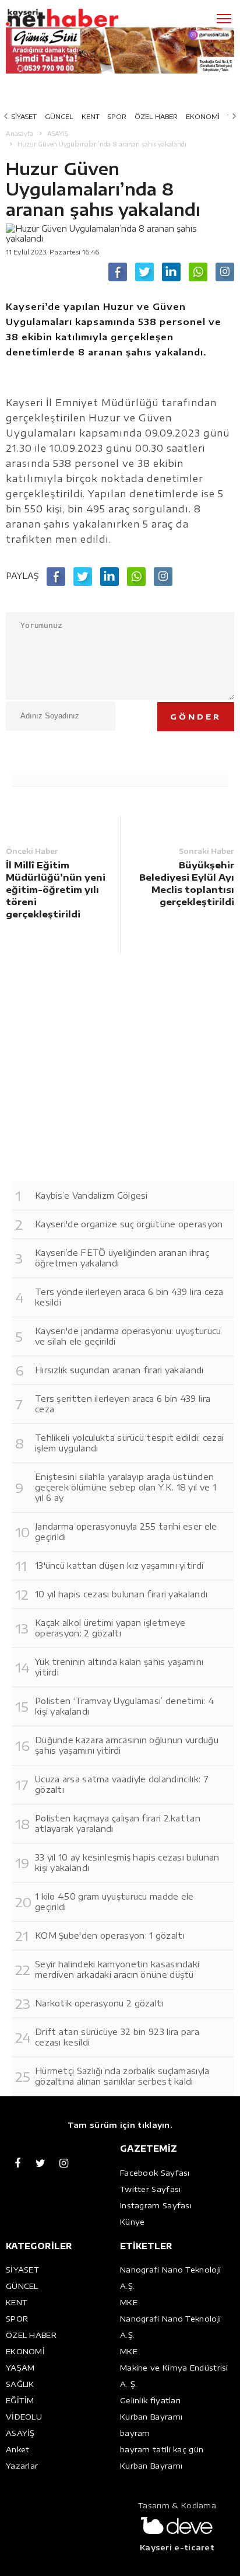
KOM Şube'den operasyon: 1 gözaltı (110, 1936)
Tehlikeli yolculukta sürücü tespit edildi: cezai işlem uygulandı (129, 1443)
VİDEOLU (24, 2417)
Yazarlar (22, 2466)
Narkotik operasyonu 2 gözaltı (99, 2003)
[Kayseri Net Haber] (79, 18)
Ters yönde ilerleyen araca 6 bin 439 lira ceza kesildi (129, 1297)
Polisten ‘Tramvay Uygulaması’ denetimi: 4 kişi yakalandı (125, 1706)
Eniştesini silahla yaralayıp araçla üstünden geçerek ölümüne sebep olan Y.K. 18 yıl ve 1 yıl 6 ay (126, 1487)
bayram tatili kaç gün (162, 2449)
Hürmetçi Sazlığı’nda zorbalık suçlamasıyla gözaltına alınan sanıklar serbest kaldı (122, 2076)
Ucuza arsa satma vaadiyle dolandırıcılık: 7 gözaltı (122, 1784)
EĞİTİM (20, 2400)
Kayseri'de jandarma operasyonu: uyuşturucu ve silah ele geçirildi (128, 1336)
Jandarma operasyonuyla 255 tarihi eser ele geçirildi (126, 1532)
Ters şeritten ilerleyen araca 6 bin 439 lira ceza (123, 1404)
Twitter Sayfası (151, 2189)
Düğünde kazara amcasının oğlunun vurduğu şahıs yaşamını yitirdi (127, 1745)
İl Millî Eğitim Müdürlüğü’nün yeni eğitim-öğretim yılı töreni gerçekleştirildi (56, 889)
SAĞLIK (20, 2384)
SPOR (117, 116)
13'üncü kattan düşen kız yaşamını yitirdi (119, 1566)
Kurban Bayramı (151, 2417)
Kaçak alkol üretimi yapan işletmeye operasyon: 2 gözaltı (110, 1628)
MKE (129, 2302)
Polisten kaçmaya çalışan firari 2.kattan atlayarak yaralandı (118, 1823)
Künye (133, 2222)
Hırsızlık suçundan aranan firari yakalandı (119, 1370)
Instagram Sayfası (156, 2205)
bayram (135, 2433)
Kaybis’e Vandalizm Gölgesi (91, 1195)
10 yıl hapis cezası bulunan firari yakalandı (121, 1594)
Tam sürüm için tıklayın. (120, 2125)
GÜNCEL (59, 116)
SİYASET (24, 116)
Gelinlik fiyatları (150, 2400)
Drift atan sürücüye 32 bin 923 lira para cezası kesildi (117, 2037)
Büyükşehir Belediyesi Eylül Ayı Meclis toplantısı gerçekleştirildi (187, 883)
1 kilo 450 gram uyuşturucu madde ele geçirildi (114, 1902)
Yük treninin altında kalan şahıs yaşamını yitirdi (119, 1667)
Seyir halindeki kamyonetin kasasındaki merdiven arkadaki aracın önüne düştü (117, 1969)
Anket (18, 2449)
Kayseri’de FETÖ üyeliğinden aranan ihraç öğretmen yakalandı (122, 1258)
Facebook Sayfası (155, 2173)
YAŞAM (20, 2368)
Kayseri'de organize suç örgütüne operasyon (129, 1224)
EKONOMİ (203, 116)
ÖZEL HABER (156, 116)
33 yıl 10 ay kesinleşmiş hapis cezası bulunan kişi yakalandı (127, 1863)
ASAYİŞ (20, 2433)
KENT (91, 116)
